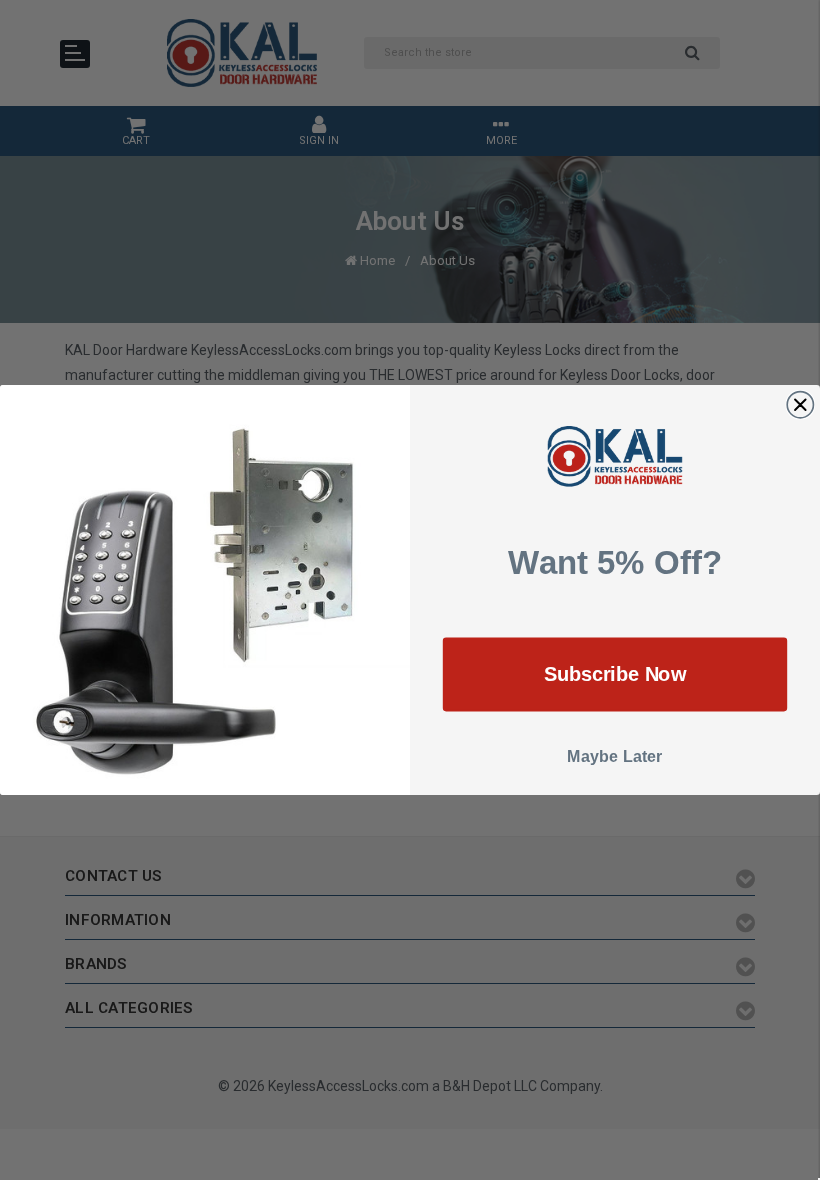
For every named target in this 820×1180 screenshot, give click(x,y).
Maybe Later (615, 757)
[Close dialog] (800, 404)
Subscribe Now (615, 674)
